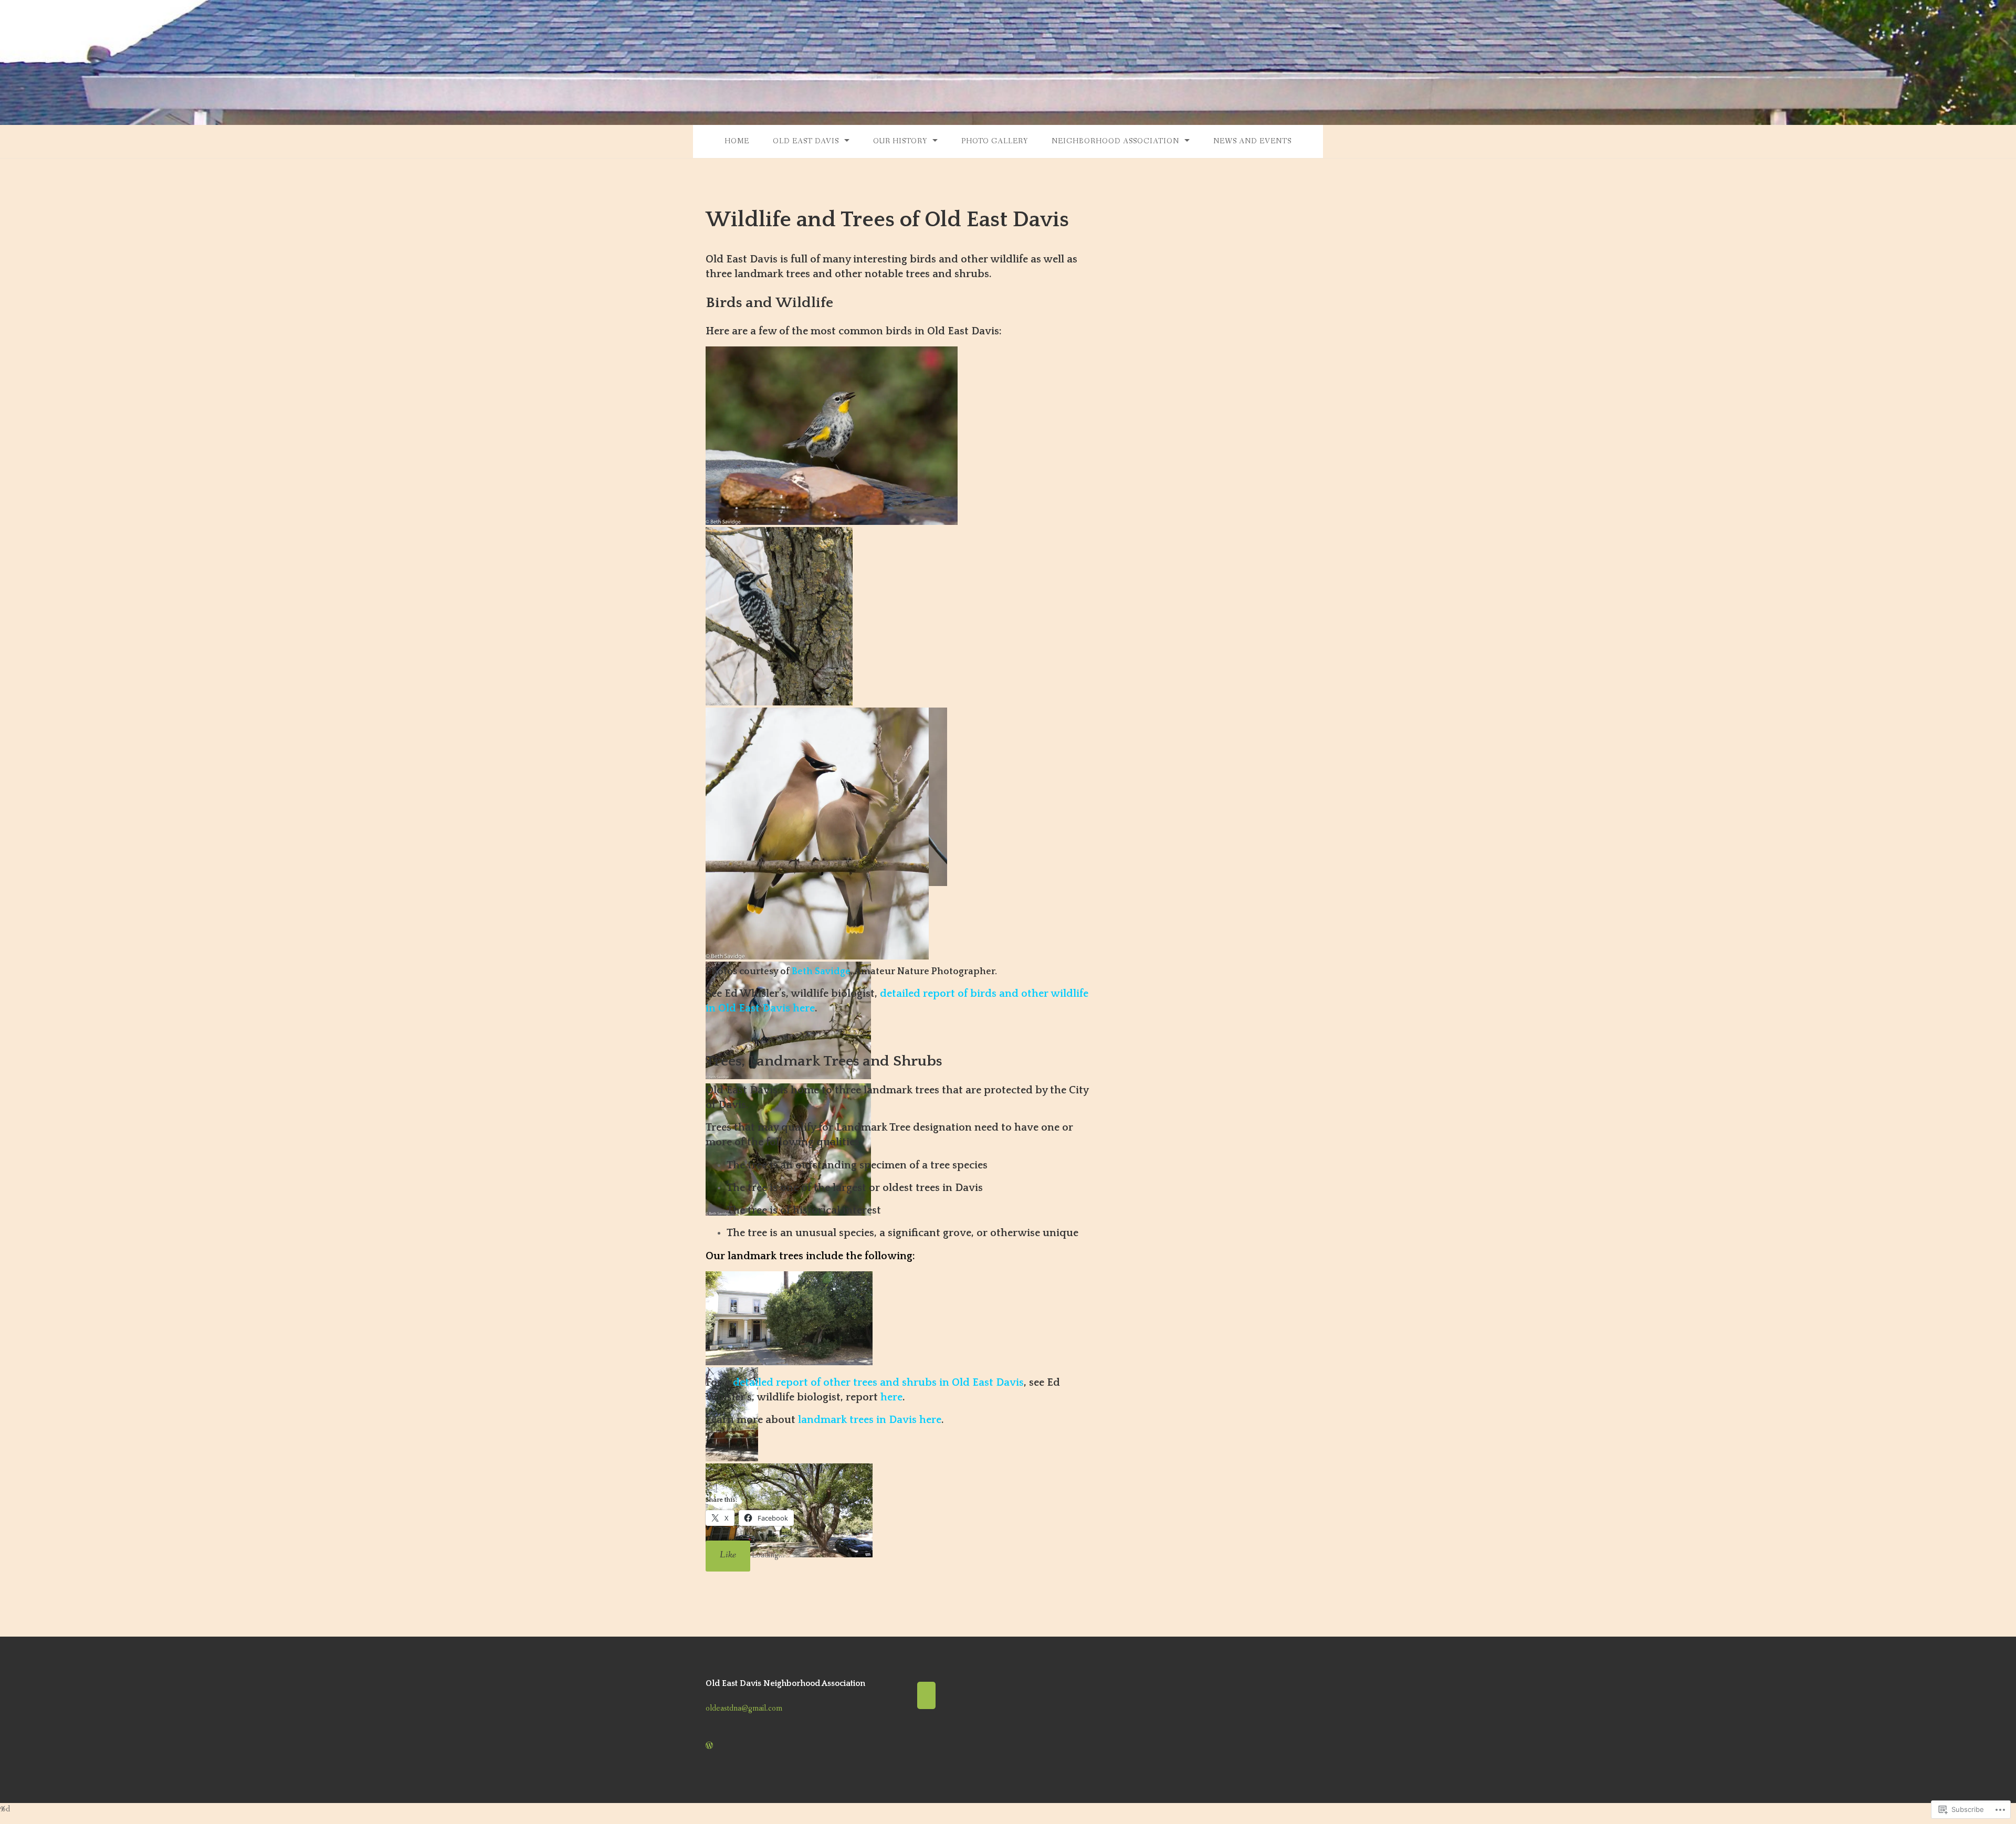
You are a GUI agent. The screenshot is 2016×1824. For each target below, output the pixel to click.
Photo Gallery (995, 141)
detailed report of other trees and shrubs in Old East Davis (878, 1383)
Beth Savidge (821, 972)
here (891, 1397)
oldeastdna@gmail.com (744, 1708)
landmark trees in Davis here (870, 1420)
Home (737, 141)
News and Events (1252, 141)
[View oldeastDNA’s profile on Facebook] (926, 1697)
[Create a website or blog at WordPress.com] (709, 1746)
